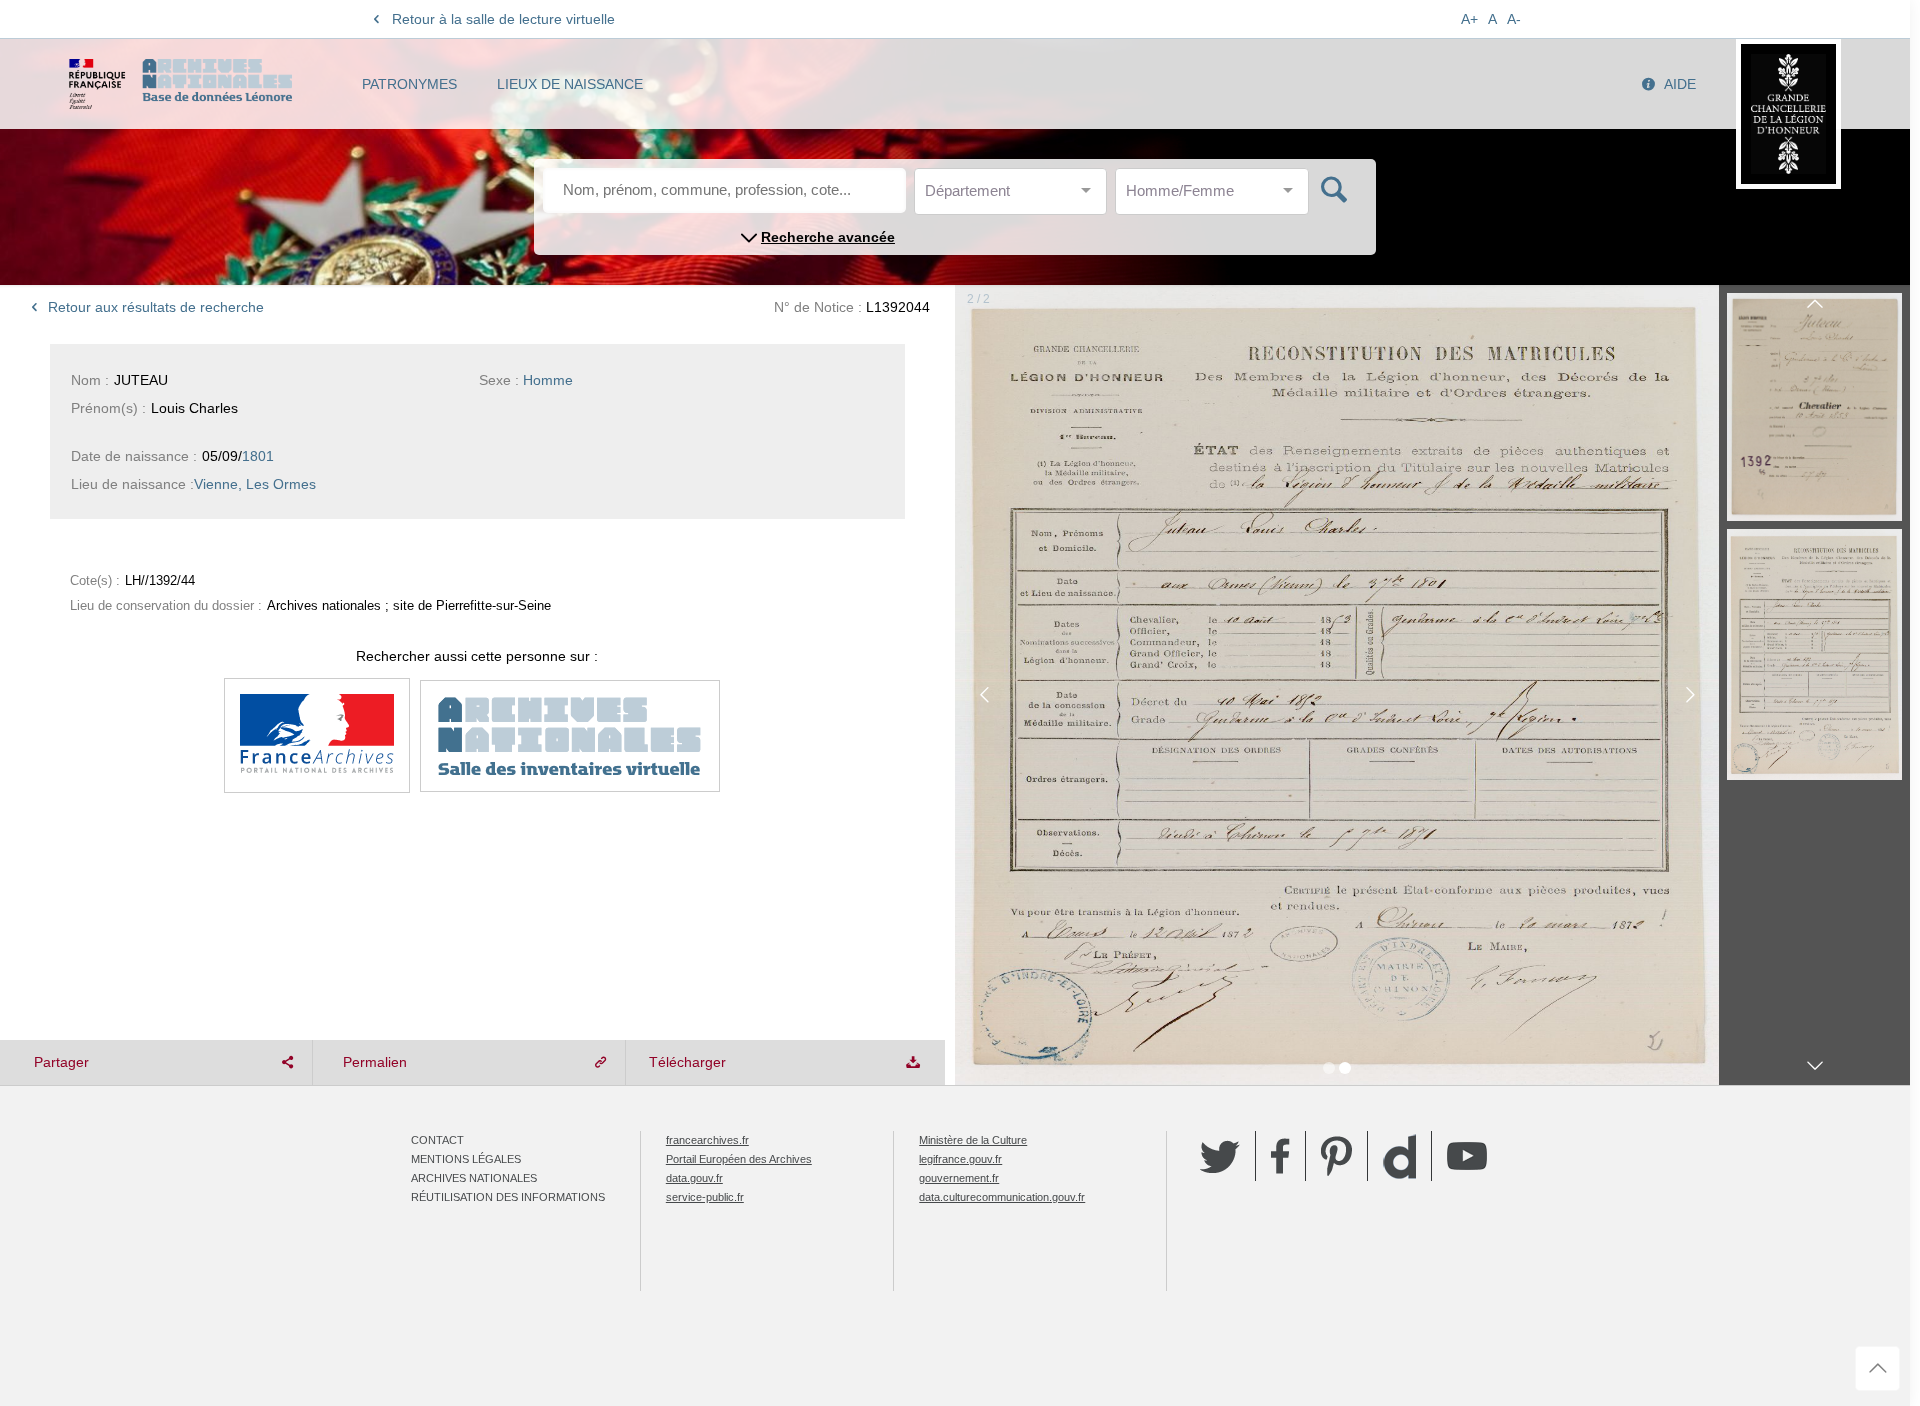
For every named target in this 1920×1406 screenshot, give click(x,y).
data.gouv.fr (694, 1178)
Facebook (1280, 1156)
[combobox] (1015, 196)
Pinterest (1336, 1156)
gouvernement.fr (959, 1178)
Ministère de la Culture (973, 1140)
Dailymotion (1399, 1156)
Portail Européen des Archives (739, 1159)
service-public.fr (705, 1197)
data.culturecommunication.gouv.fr (1002, 1197)
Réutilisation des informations (508, 1197)
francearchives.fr (707, 1140)
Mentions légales (466, 1159)
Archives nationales (474, 1178)
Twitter (1220, 1156)
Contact (437, 1140)
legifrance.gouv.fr (960, 1159)
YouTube (1467, 1156)
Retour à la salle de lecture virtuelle (503, 19)
